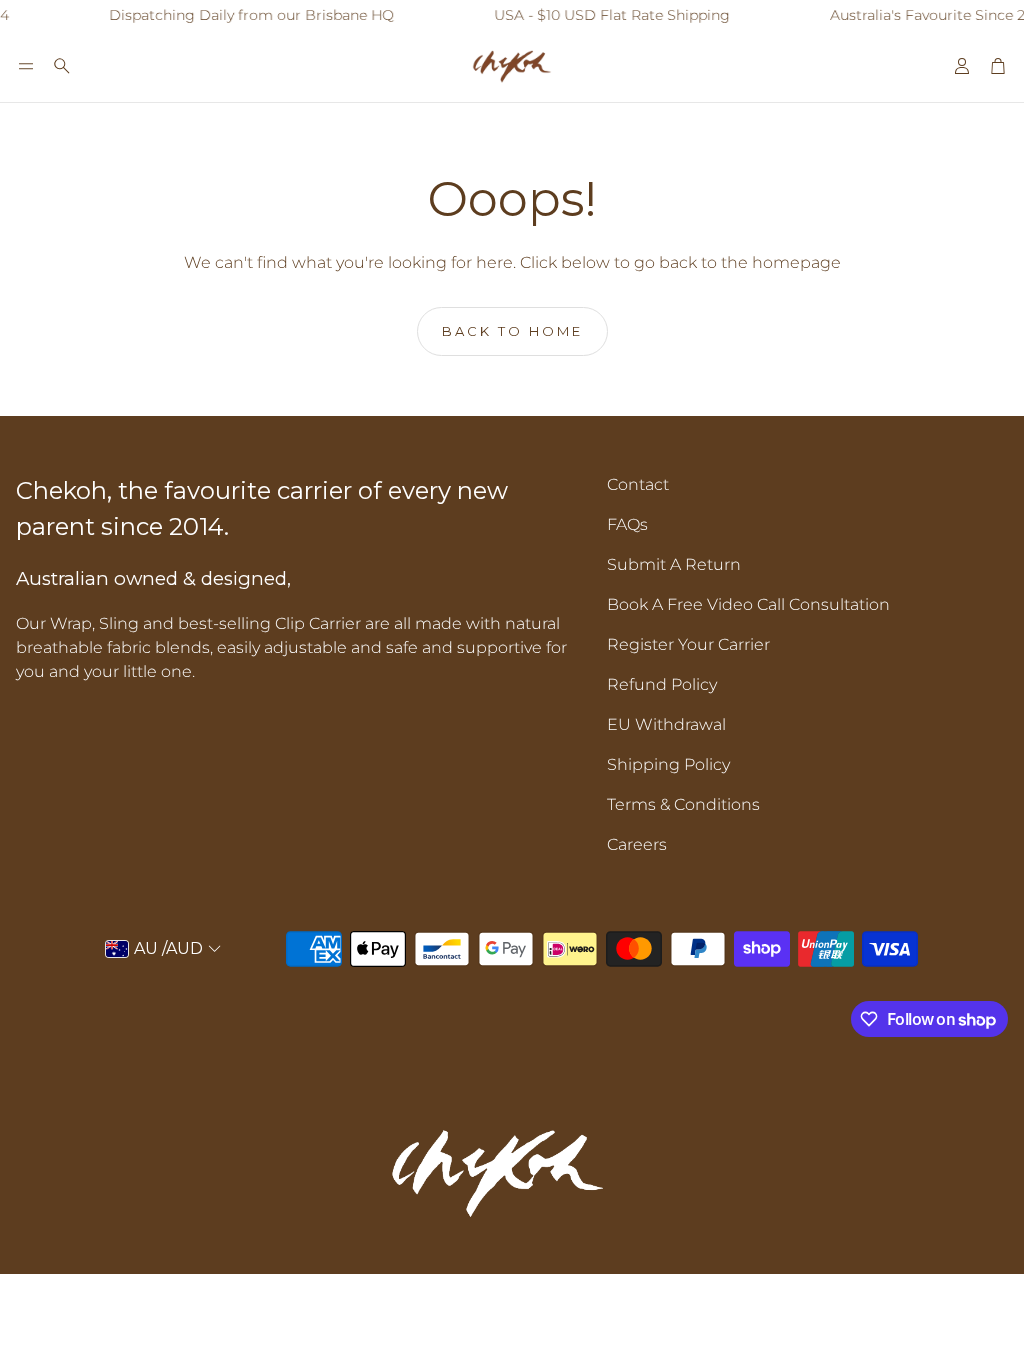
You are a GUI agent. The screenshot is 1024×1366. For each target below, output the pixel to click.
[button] (26, 66)
